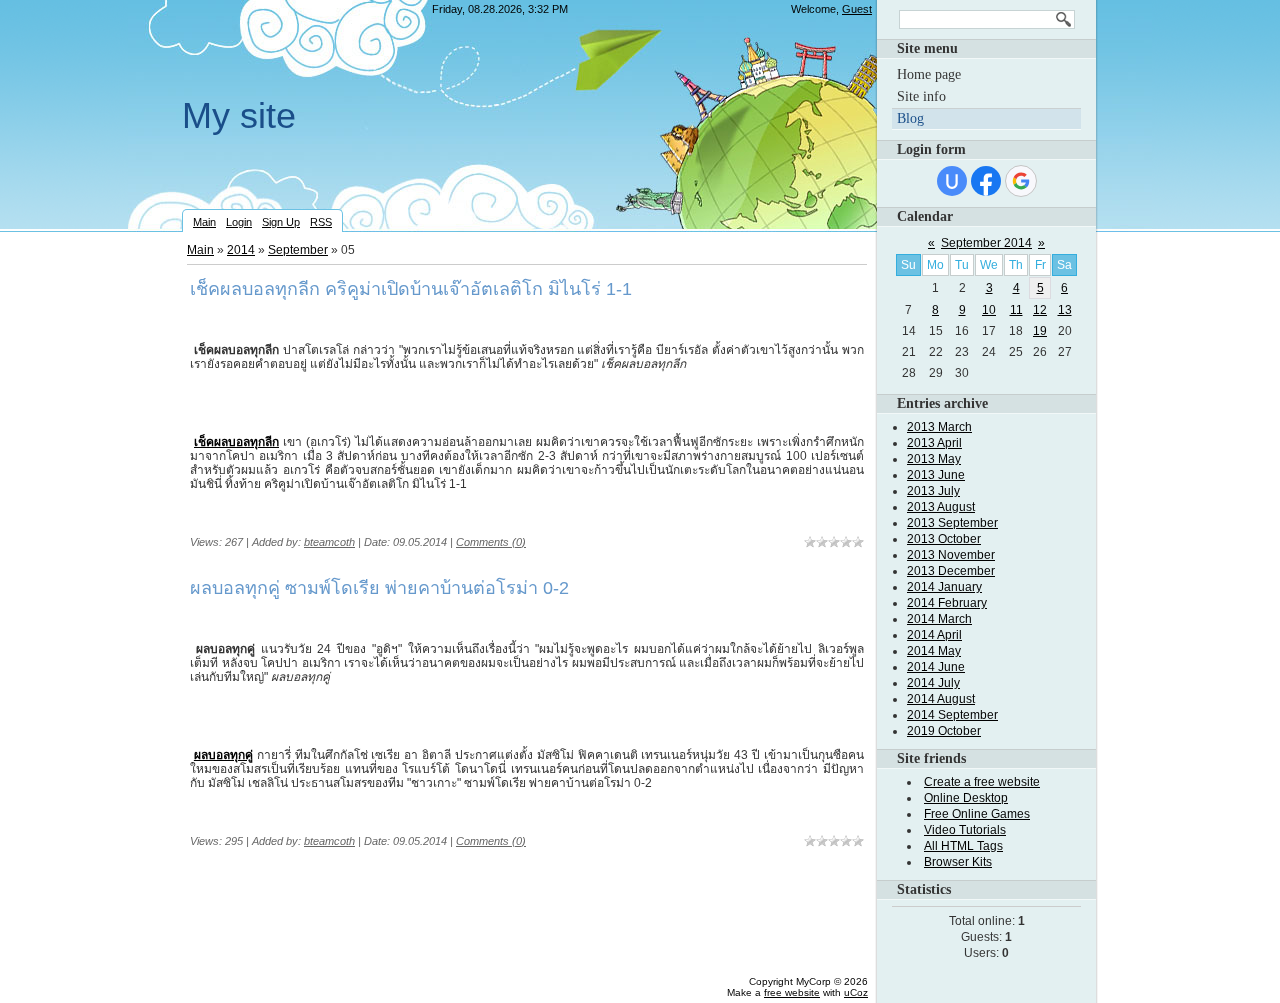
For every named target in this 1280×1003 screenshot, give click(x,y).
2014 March (939, 619)
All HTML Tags (963, 846)
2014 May (934, 651)
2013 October (944, 539)
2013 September (952, 523)
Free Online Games (977, 814)
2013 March (939, 427)
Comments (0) (491, 542)
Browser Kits (958, 862)
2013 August (941, 507)
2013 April (934, 443)
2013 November (951, 555)
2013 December (951, 571)
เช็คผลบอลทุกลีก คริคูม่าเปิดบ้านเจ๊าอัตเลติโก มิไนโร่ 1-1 (411, 289)
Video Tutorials (965, 830)
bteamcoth (329, 542)
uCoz (856, 992)
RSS (321, 222)
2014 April (934, 635)
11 (1016, 310)
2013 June (936, 475)
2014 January (944, 587)
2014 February (947, 603)
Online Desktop (966, 798)
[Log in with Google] (1021, 181)
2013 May (934, 459)
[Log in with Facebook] (986, 181)
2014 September (952, 715)
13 (1065, 310)
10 (989, 310)
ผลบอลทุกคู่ (223, 755)
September (298, 250)
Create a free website (982, 782)
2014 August (941, 699)
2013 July (933, 491)
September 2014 (986, 243)
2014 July (933, 683)
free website (792, 992)
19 (1040, 331)
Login (239, 222)
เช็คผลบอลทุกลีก (236, 442)
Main (204, 222)
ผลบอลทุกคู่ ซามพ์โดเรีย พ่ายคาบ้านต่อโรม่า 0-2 (379, 588)
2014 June (936, 667)
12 (1040, 310)
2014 (241, 250)
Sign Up (281, 222)
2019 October (944, 731)
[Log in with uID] (952, 181)
